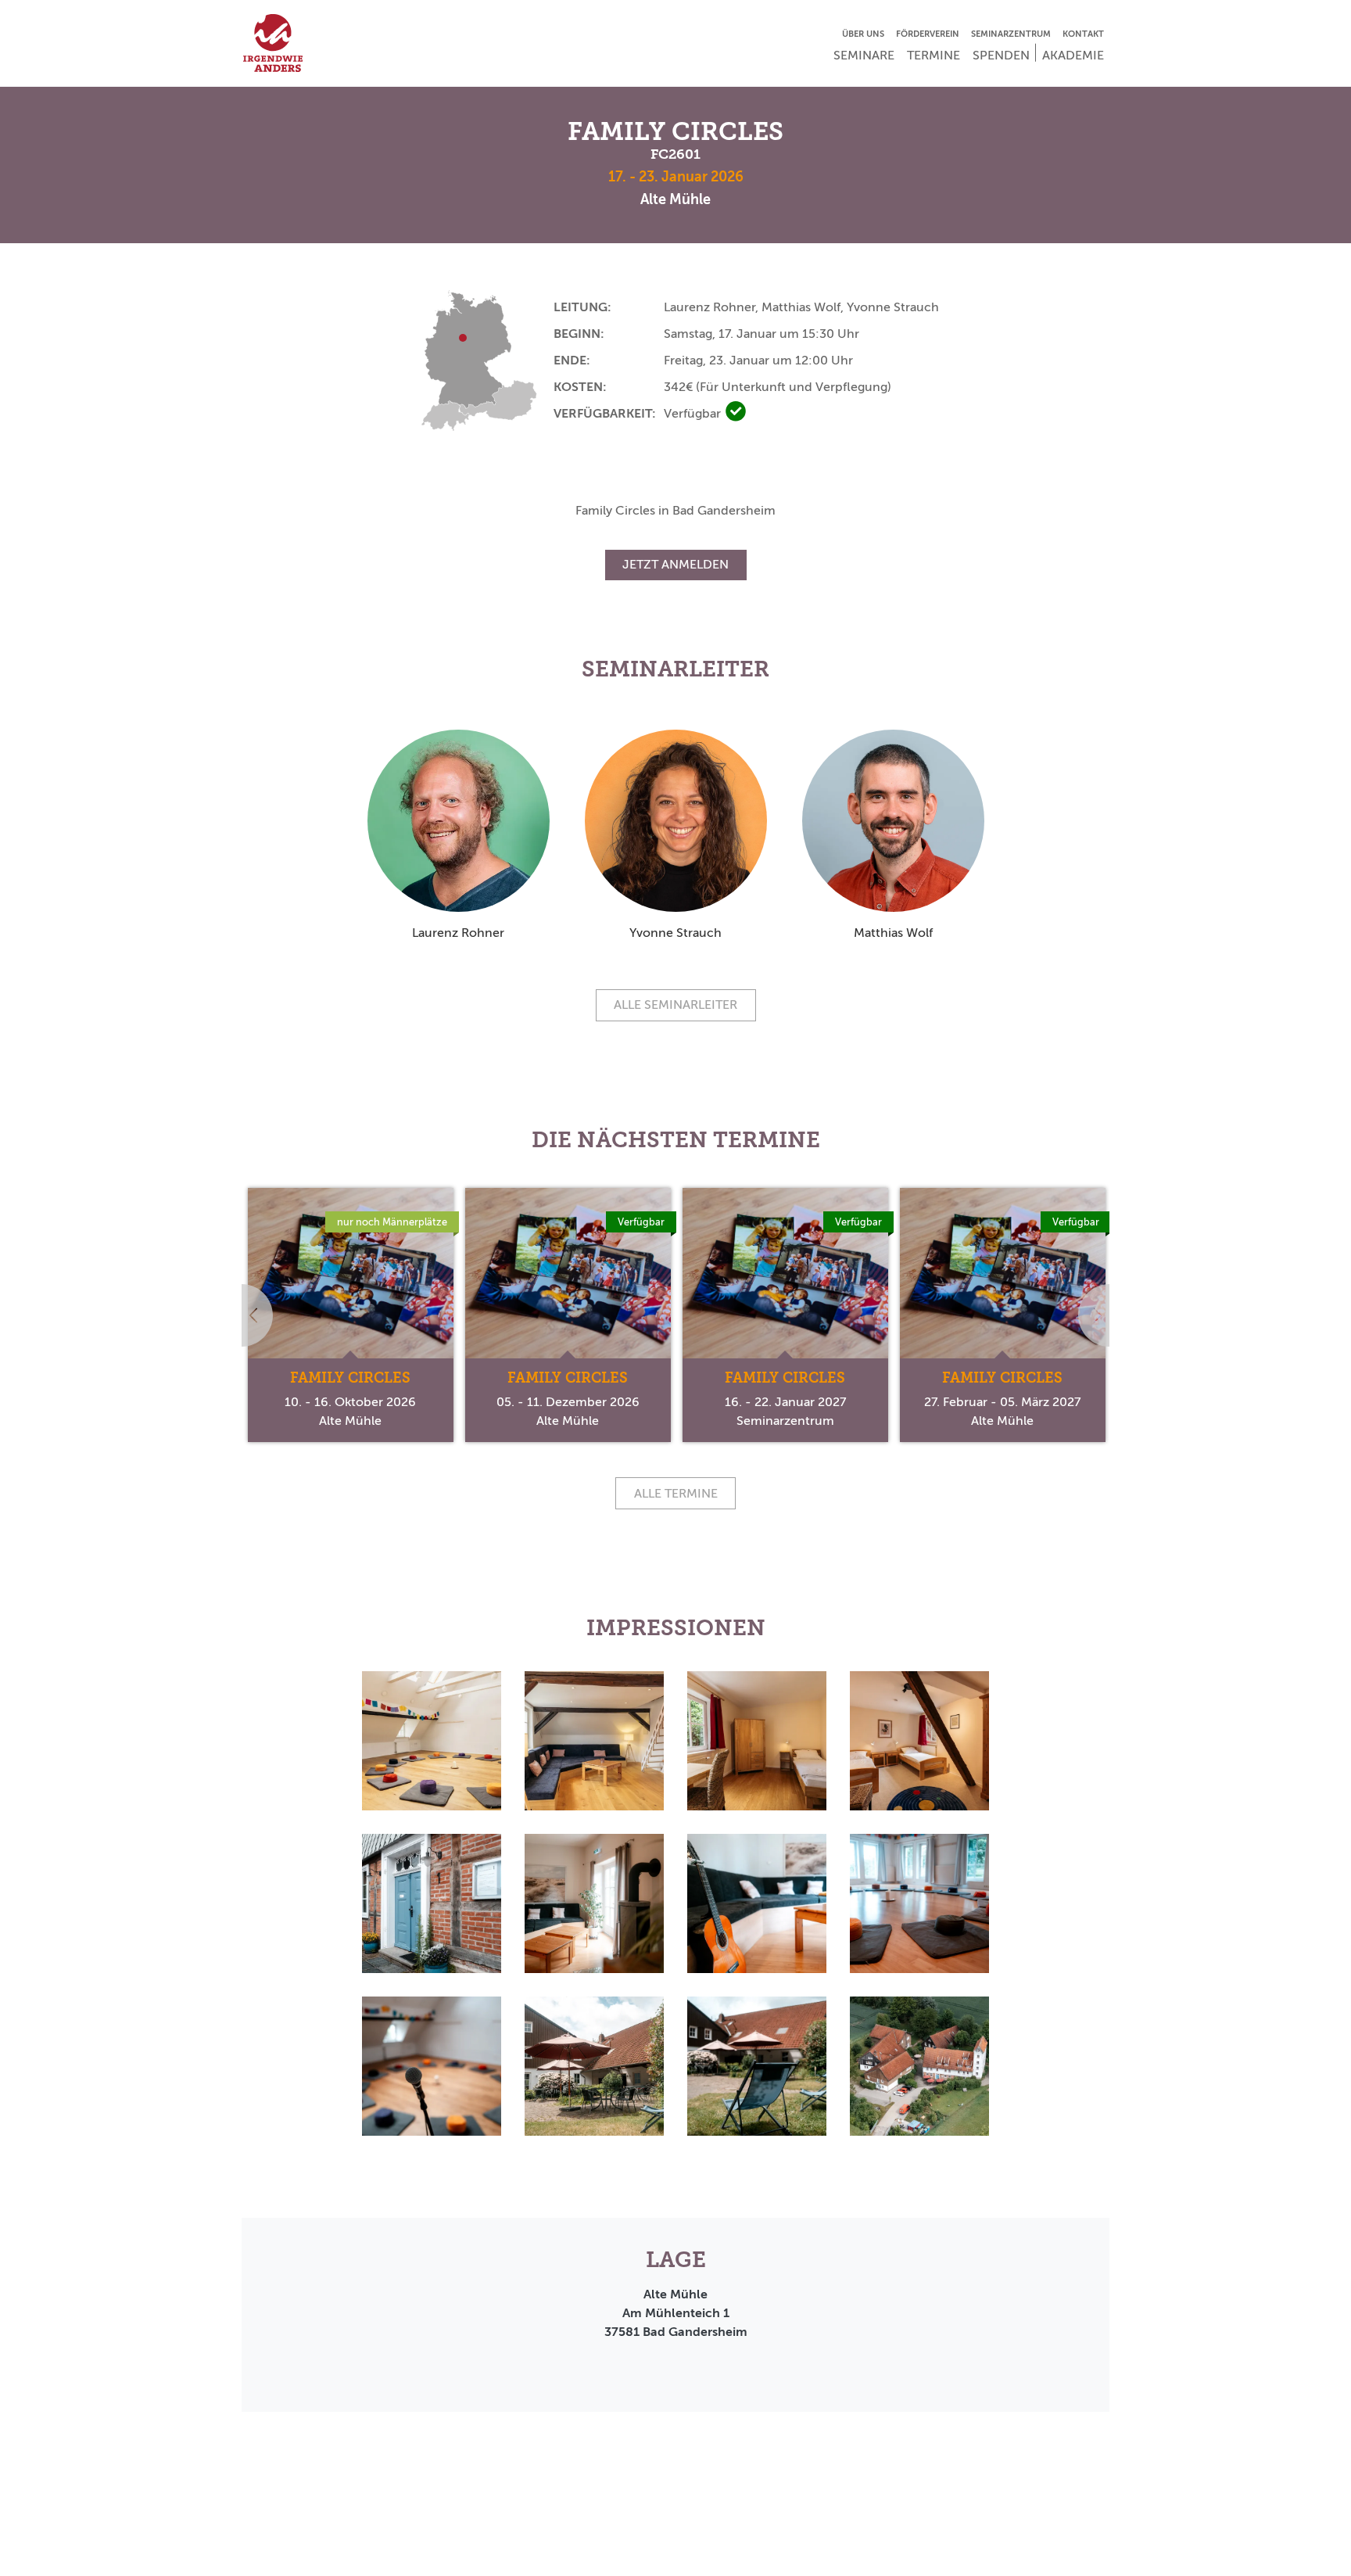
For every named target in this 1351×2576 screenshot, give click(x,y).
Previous (242, 1315)
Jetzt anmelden (675, 564)
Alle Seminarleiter (675, 1005)
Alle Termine (676, 1493)
